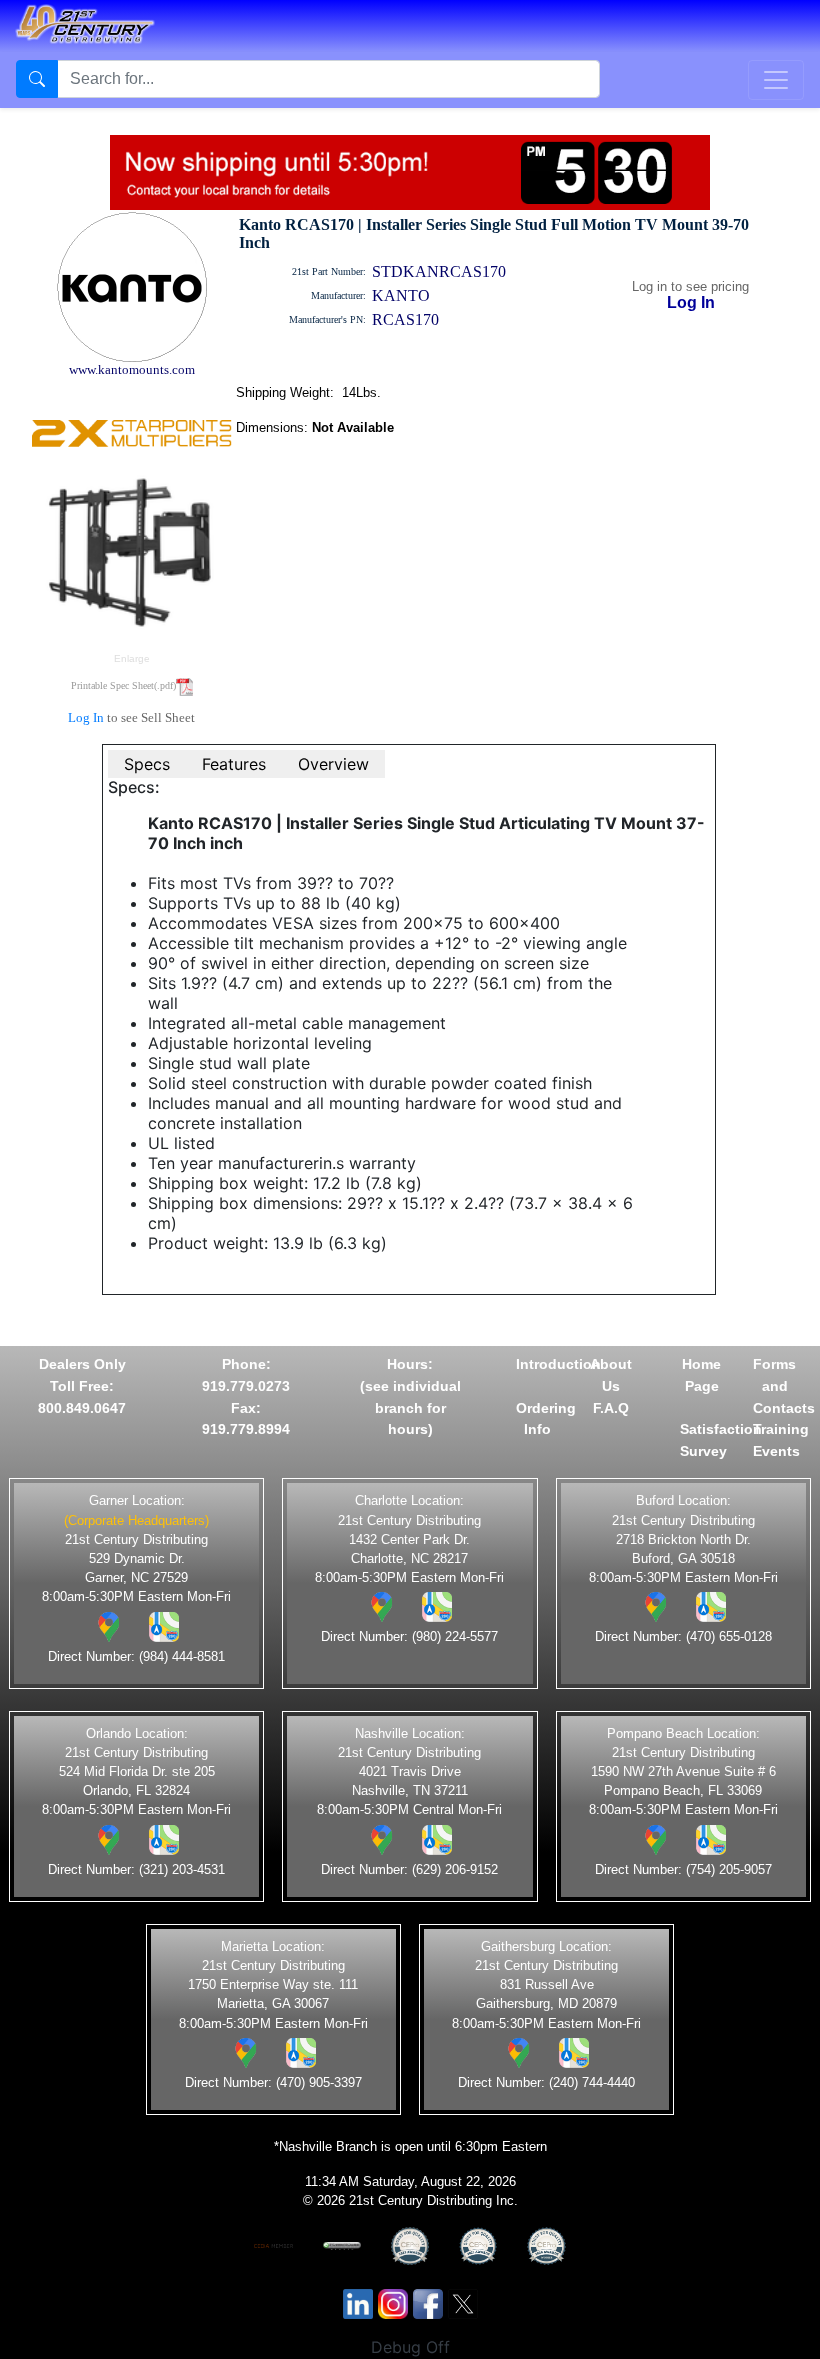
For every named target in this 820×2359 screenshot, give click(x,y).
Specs (147, 764)
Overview (333, 764)
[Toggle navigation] (776, 80)
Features (234, 764)
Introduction (558, 1364)
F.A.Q (611, 1408)
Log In (86, 717)
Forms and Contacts (784, 1385)
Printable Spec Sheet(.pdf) (123, 685)
